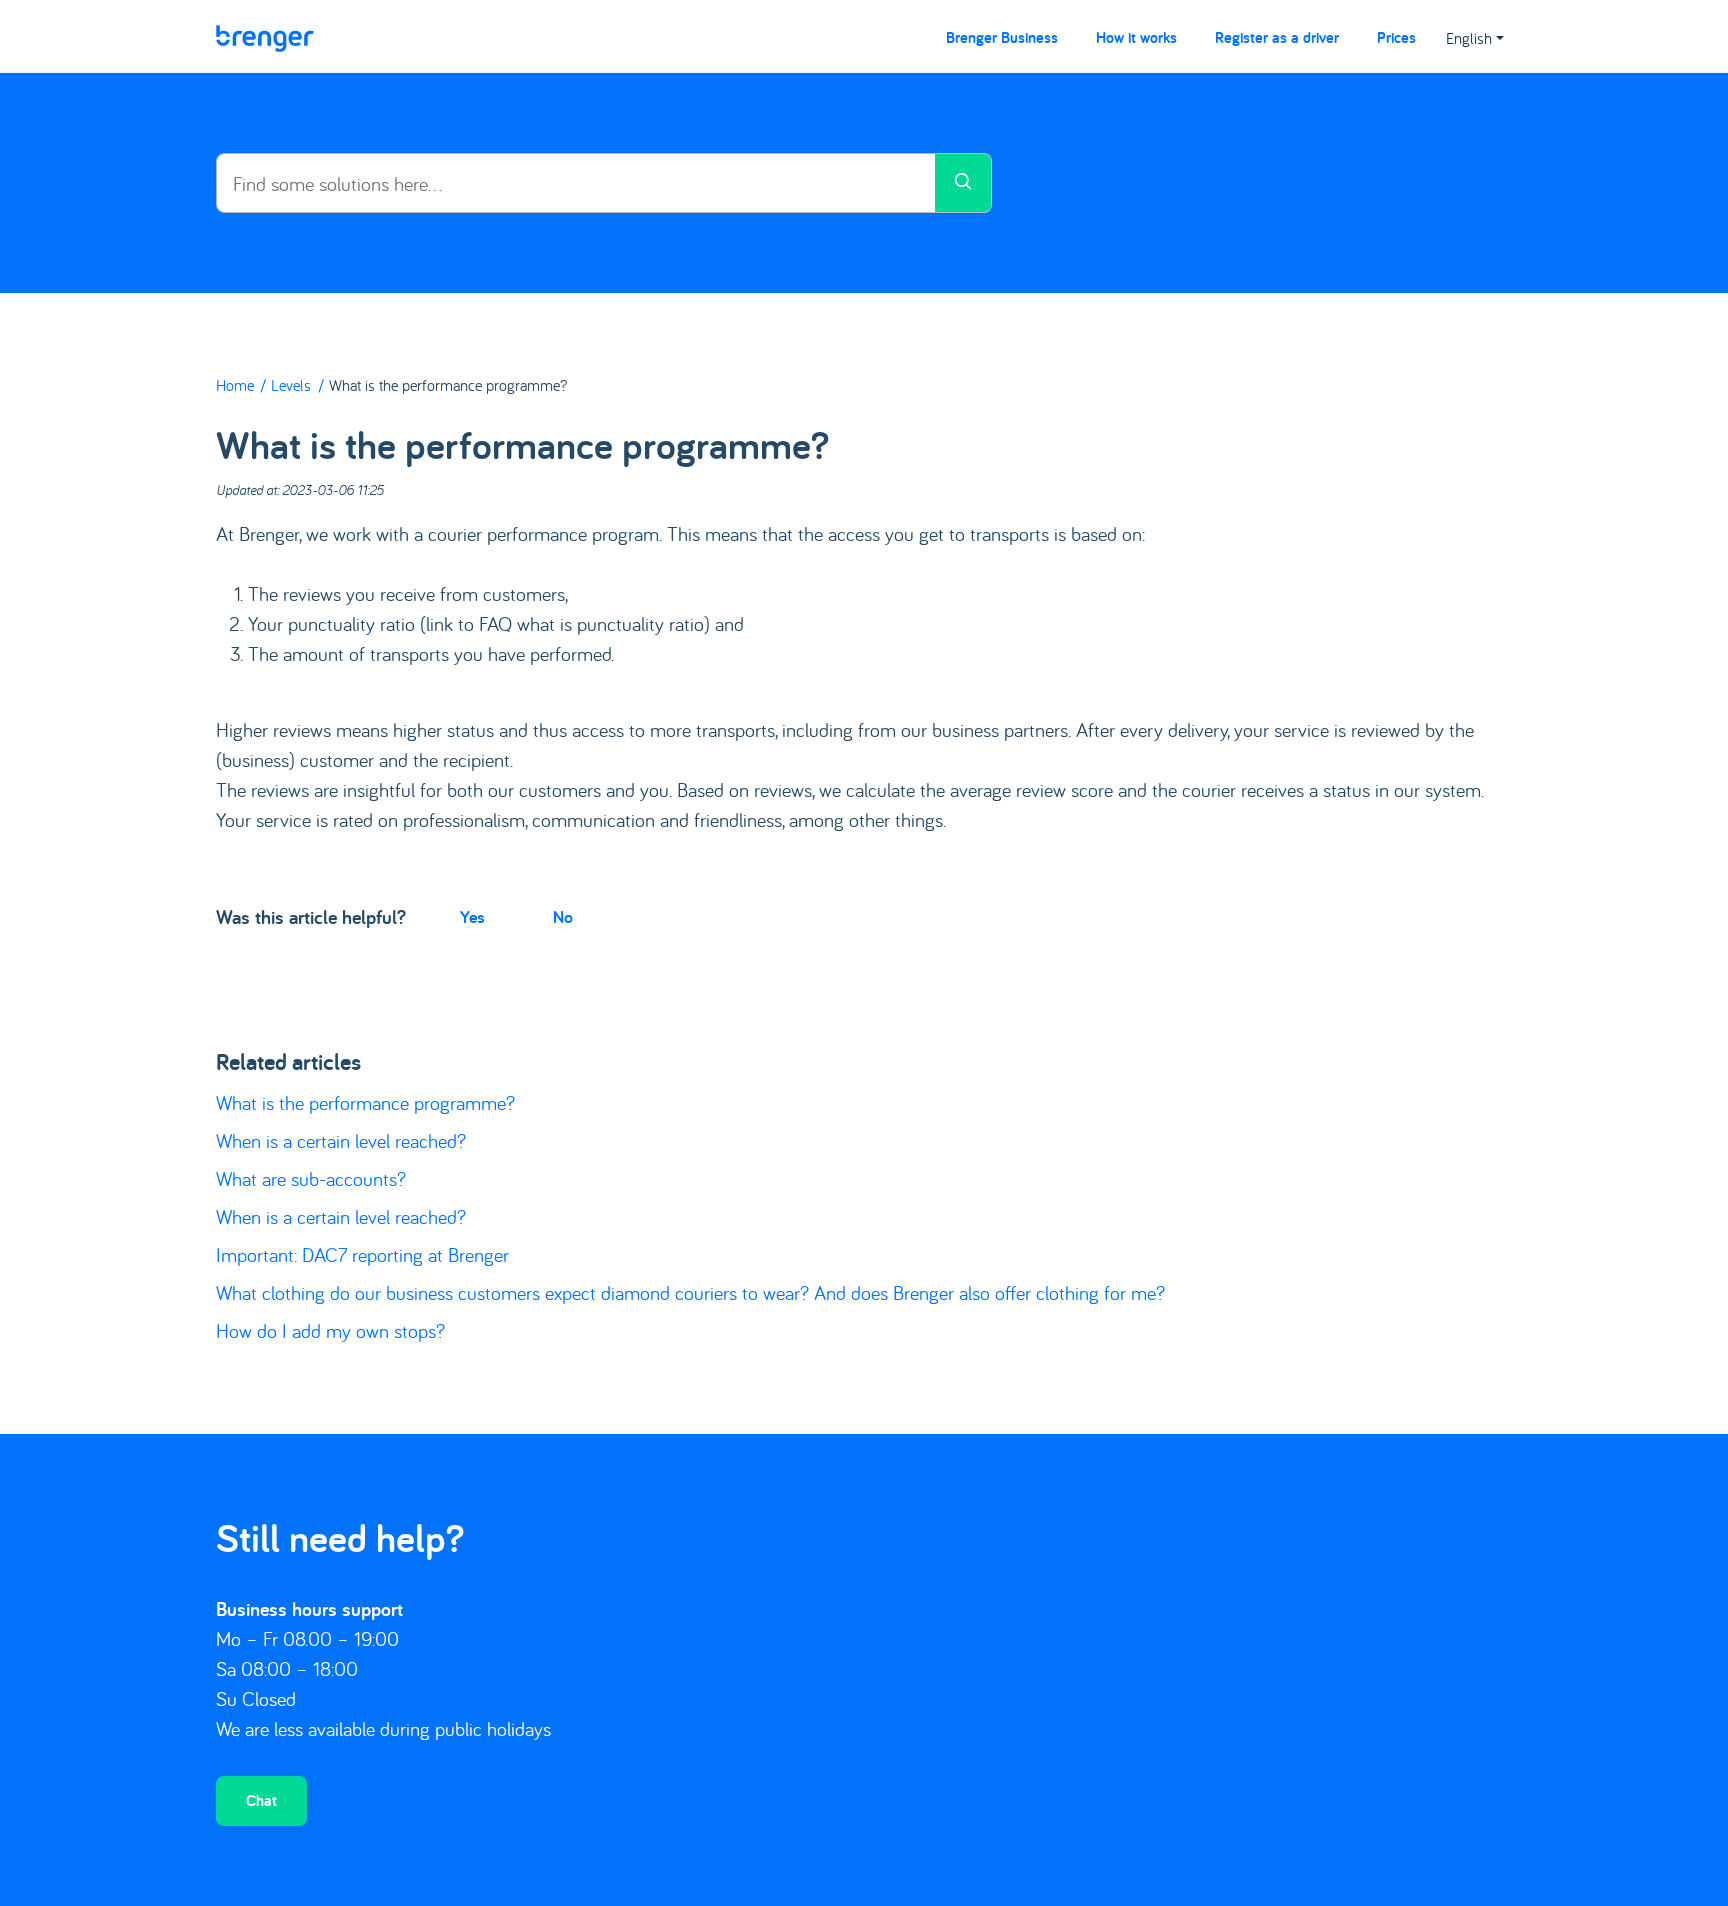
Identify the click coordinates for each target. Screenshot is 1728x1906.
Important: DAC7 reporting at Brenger (362, 1254)
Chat (261, 1800)
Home (235, 385)
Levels (291, 385)
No (563, 916)
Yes (472, 916)
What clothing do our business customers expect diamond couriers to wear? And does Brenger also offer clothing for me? (690, 1292)
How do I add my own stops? (330, 1330)
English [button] (1469, 38)
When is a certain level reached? (341, 1140)
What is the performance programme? (365, 1102)
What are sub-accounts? (311, 1178)
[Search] (963, 183)
